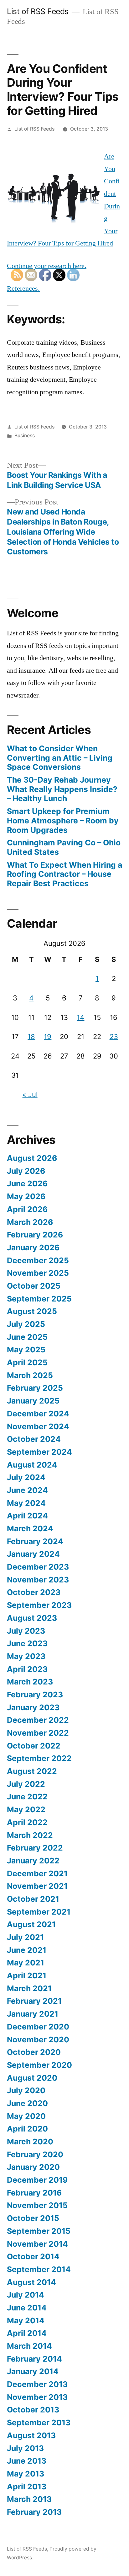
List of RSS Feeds (38, 11)
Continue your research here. (47, 266)
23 (114, 1037)
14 (80, 1017)
